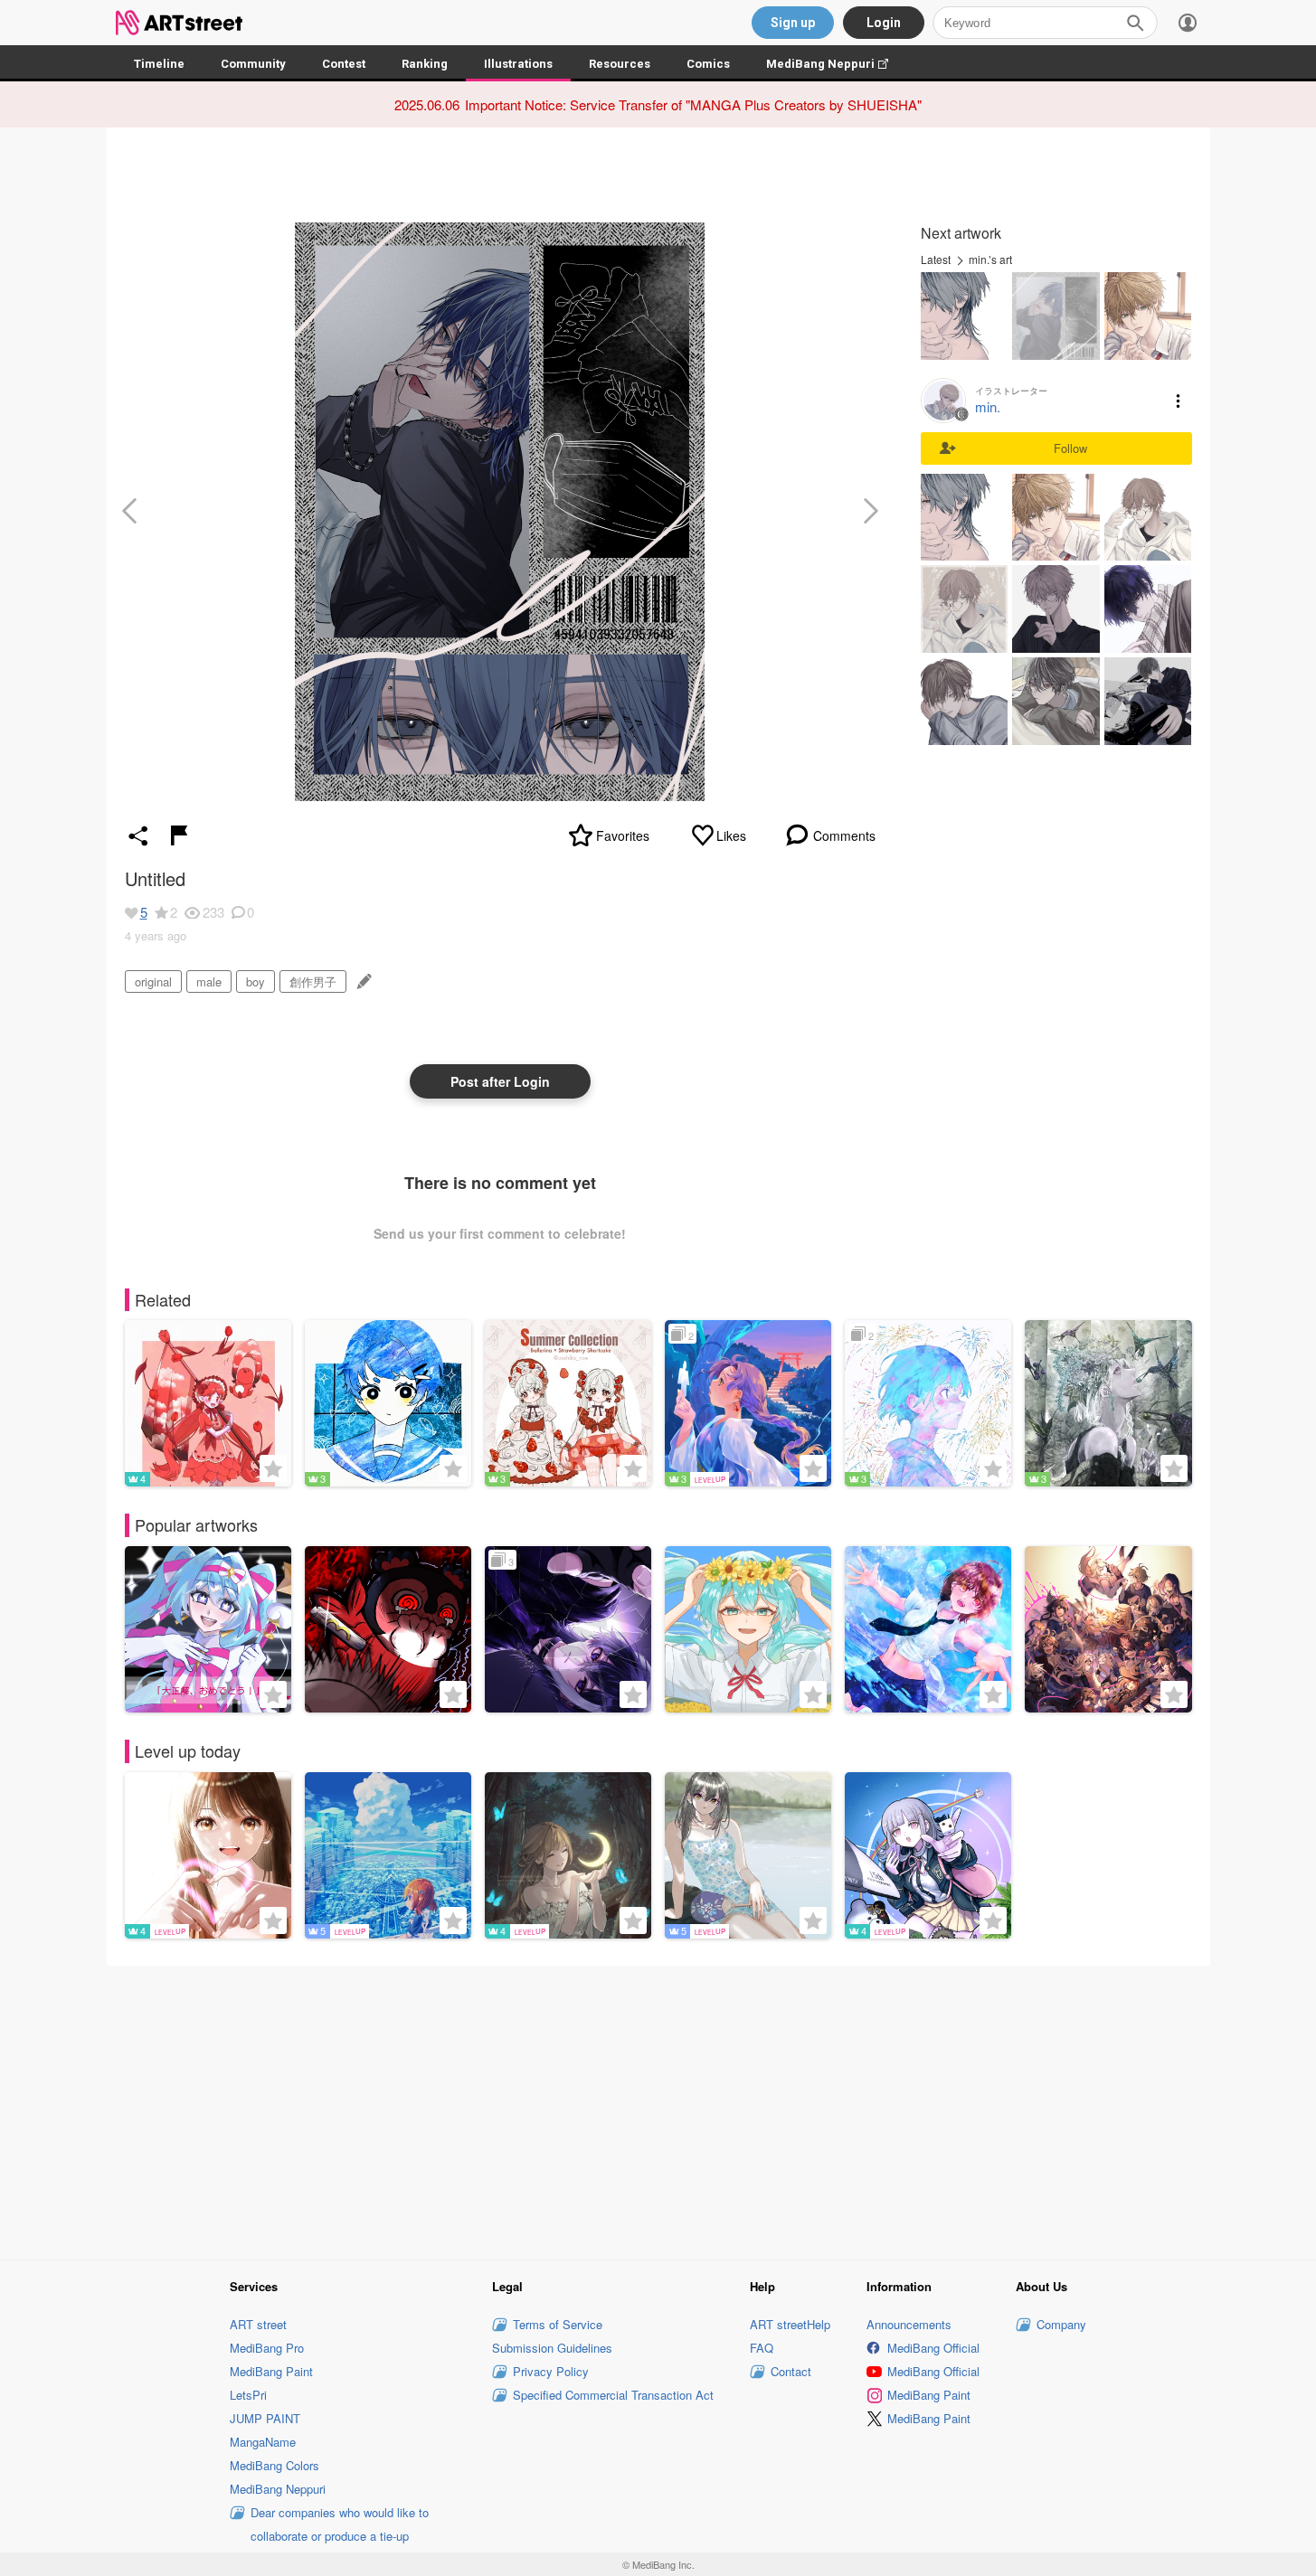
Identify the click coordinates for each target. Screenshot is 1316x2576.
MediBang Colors (275, 2465)
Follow (1070, 448)
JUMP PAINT (265, 2418)
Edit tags (362, 981)
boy (256, 981)
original (153, 981)
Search (1135, 23)
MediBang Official (933, 2348)
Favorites (623, 835)
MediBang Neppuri (836, 64)
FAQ (762, 2348)
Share (138, 835)
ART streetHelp (790, 2324)
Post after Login (500, 1081)
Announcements (909, 2324)
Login (884, 23)
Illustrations (518, 64)
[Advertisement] (658, 2110)
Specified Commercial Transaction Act (613, 2395)
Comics (708, 64)
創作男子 (313, 981)
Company (1061, 2324)
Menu (1179, 401)
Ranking (425, 64)
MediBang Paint (271, 2371)
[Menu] (1188, 23)
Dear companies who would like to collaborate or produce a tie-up (340, 2524)
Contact (791, 2371)
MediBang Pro (267, 2348)
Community (253, 64)
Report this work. (179, 835)
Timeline (159, 64)
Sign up (793, 23)
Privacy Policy (551, 2371)
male (209, 981)
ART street (258, 2324)
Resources (620, 64)
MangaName (263, 2442)
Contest (344, 64)
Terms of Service (558, 2324)
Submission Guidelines (552, 2348)
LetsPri (248, 2395)
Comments (844, 835)
